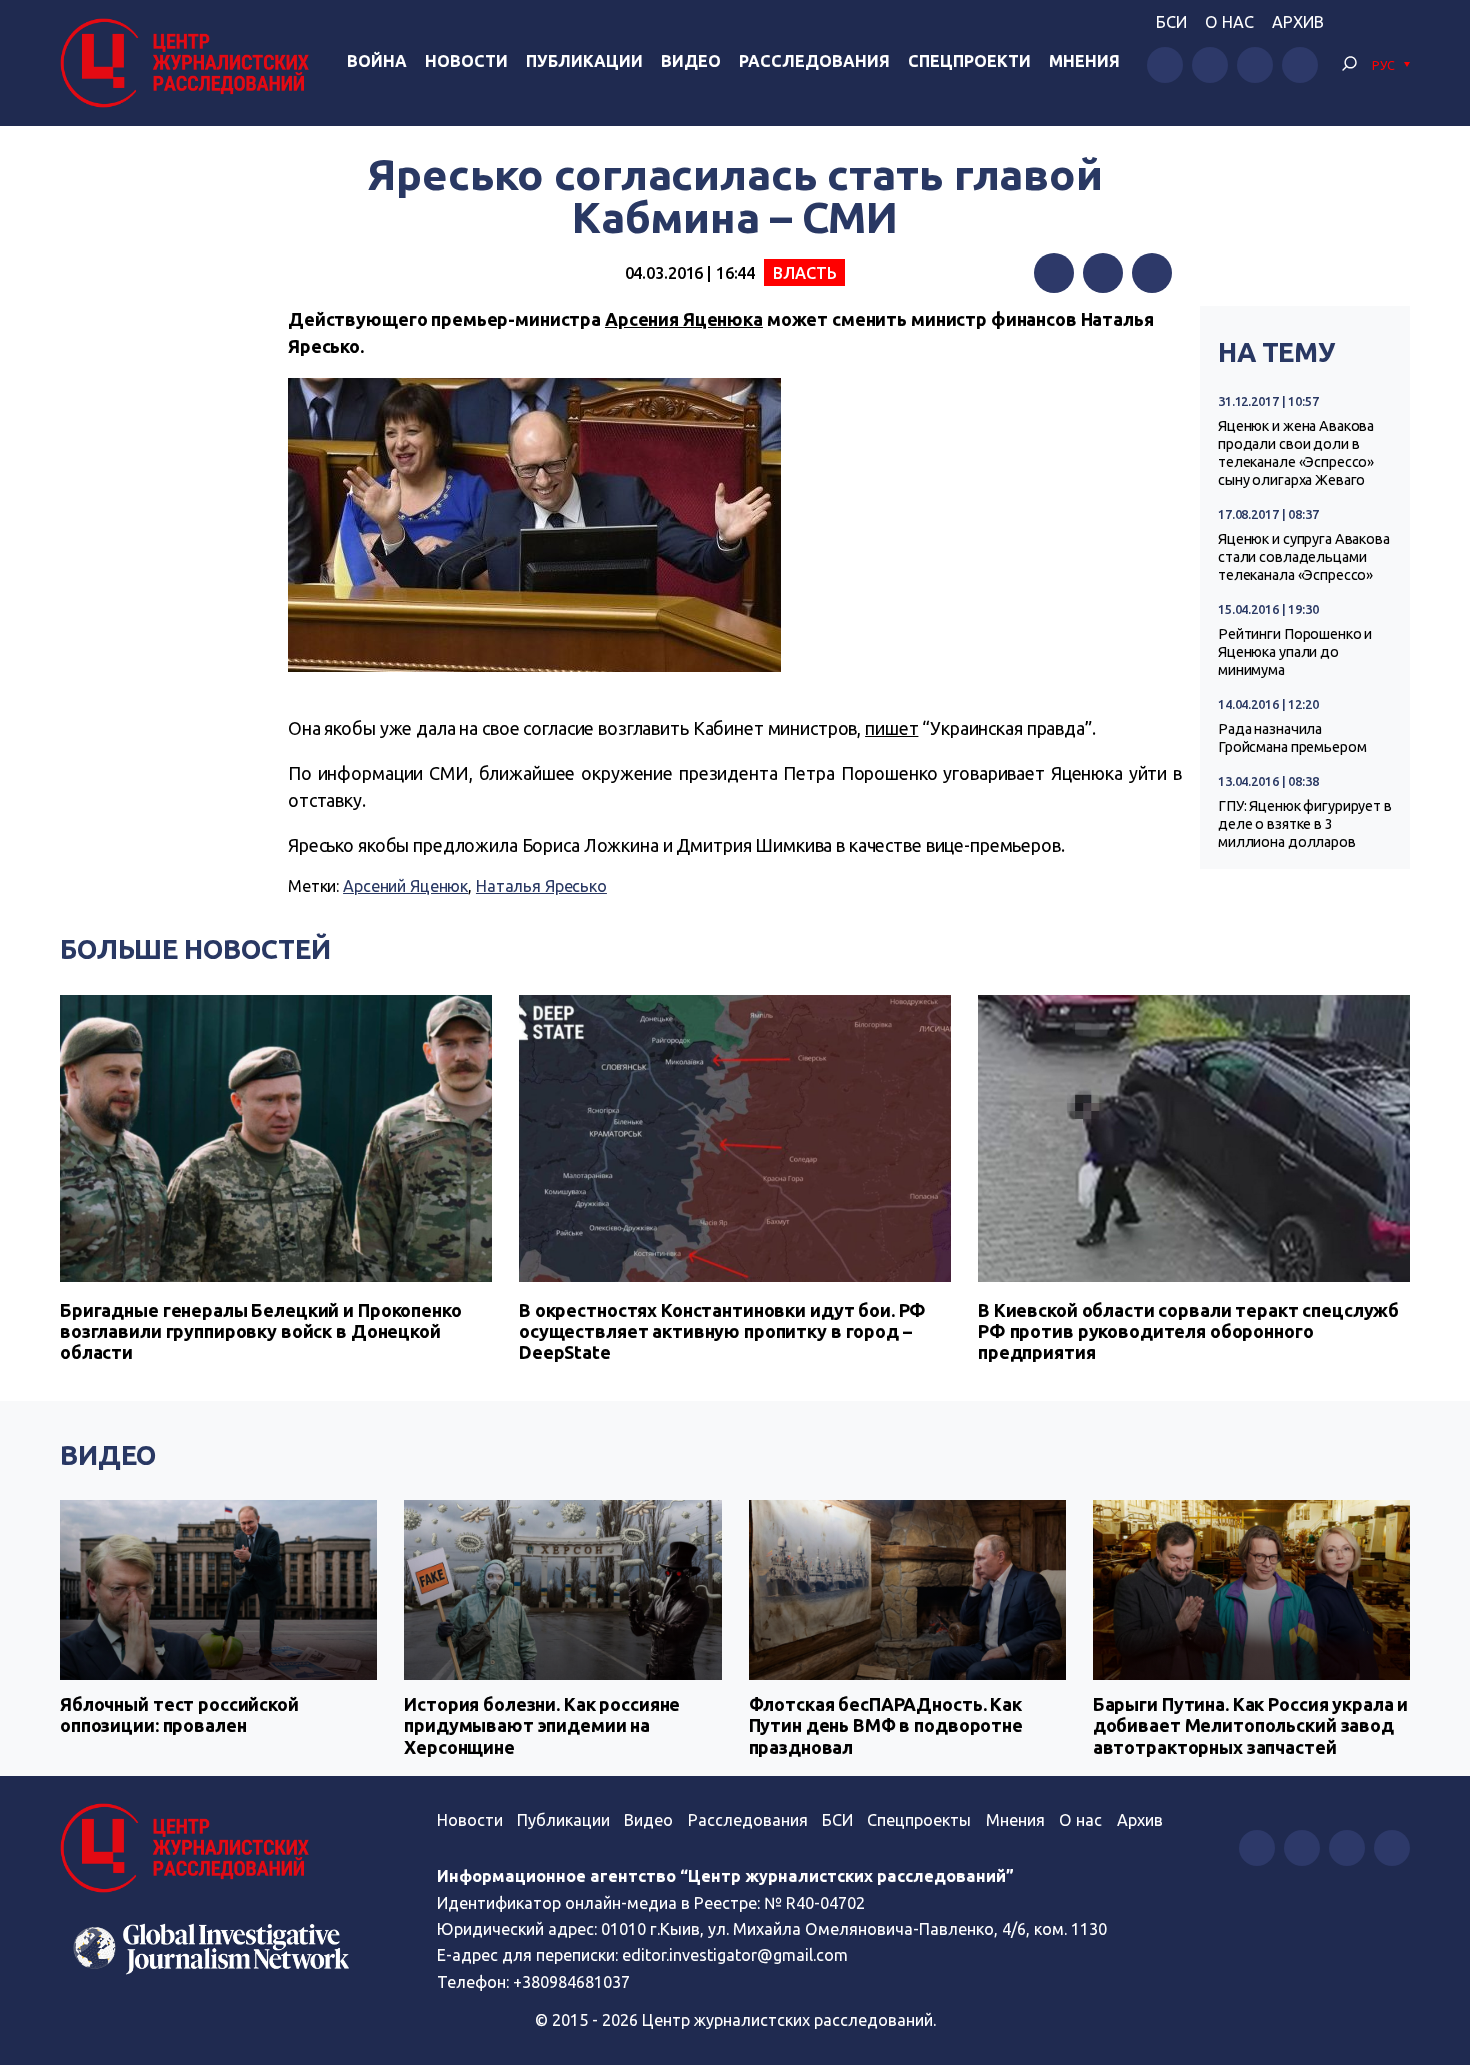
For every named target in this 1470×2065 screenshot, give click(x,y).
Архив (1298, 22)
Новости (466, 61)
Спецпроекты (919, 1820)
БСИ (1171, 22)
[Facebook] (1054, 273)
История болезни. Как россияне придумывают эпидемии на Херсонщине (542, 1725)
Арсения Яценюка (684, 319)
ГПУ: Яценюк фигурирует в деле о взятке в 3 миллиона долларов (1305, 824)
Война (377, 61)
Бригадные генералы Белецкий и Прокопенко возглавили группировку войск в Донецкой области (261, 1331)
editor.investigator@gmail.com (735, 1955)
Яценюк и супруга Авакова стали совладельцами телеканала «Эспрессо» (1304, 557)
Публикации (584, 61)
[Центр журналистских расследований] (189, 63)
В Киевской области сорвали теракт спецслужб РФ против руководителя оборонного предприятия (1188, 1331)
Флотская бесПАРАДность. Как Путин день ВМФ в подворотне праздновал (886, 1725)
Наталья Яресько (541, 886)
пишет (891, 728)
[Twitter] (1103, 273)
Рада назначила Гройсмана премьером (1292, 738)
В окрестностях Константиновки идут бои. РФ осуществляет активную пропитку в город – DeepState (722, 1331)
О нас (1229, 22)
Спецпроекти (969, 61)
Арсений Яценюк (405, 886)
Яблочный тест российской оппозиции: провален (179, 1715)
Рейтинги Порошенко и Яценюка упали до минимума (1295, 652)
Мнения (1084, 61)
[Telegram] (1152, 273)
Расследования (814, 61)
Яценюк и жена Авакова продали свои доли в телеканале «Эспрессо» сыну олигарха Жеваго (1296, 453)
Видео (691, 61)
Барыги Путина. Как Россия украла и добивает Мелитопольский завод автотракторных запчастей (1250, 1725)
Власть (804, 273)
